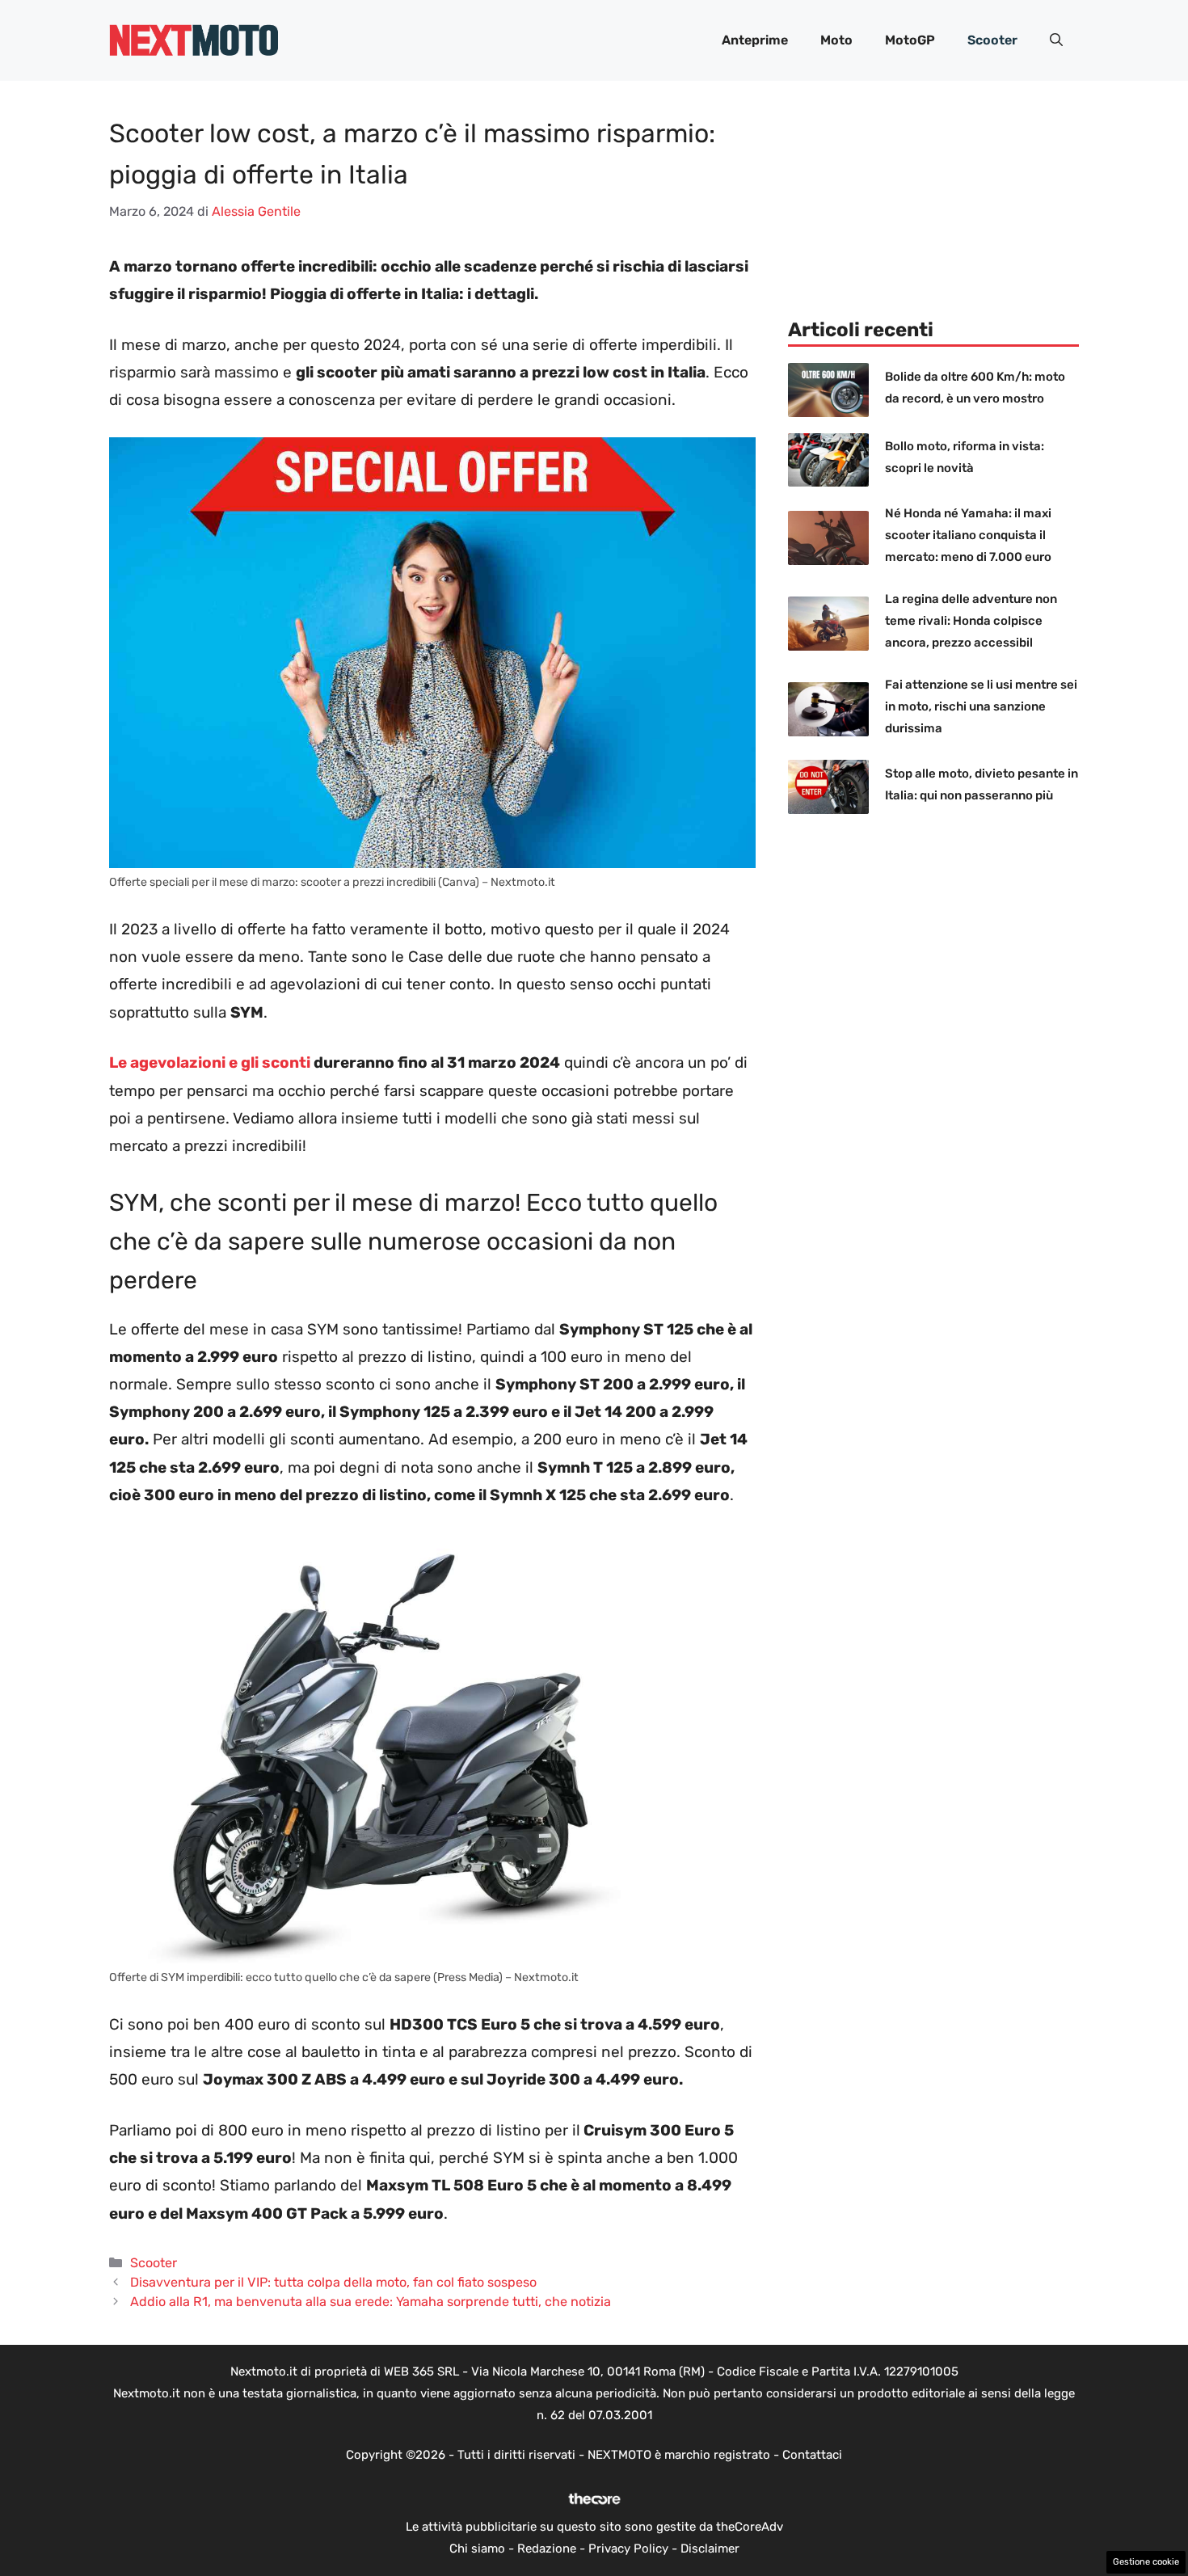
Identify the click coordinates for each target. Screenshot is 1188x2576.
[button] (1056, 40)
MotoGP (910, 40)
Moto (836, 40)
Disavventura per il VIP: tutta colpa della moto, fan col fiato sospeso (333, 2282)
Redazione (547, 2549)
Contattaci (812, 2455)
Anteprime (755, 40)
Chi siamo (477, 2549)
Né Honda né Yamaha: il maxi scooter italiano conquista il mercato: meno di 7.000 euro (968, 535)
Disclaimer (710, 2549)
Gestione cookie (1146, 2562)
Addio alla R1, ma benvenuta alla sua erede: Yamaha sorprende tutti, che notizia (371, 2302)
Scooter (992, 40)
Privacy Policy (628, 2549)
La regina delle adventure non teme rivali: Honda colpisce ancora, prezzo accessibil (971, 621)
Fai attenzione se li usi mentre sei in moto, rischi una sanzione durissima (981, 706)
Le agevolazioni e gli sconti (210, 1062)
